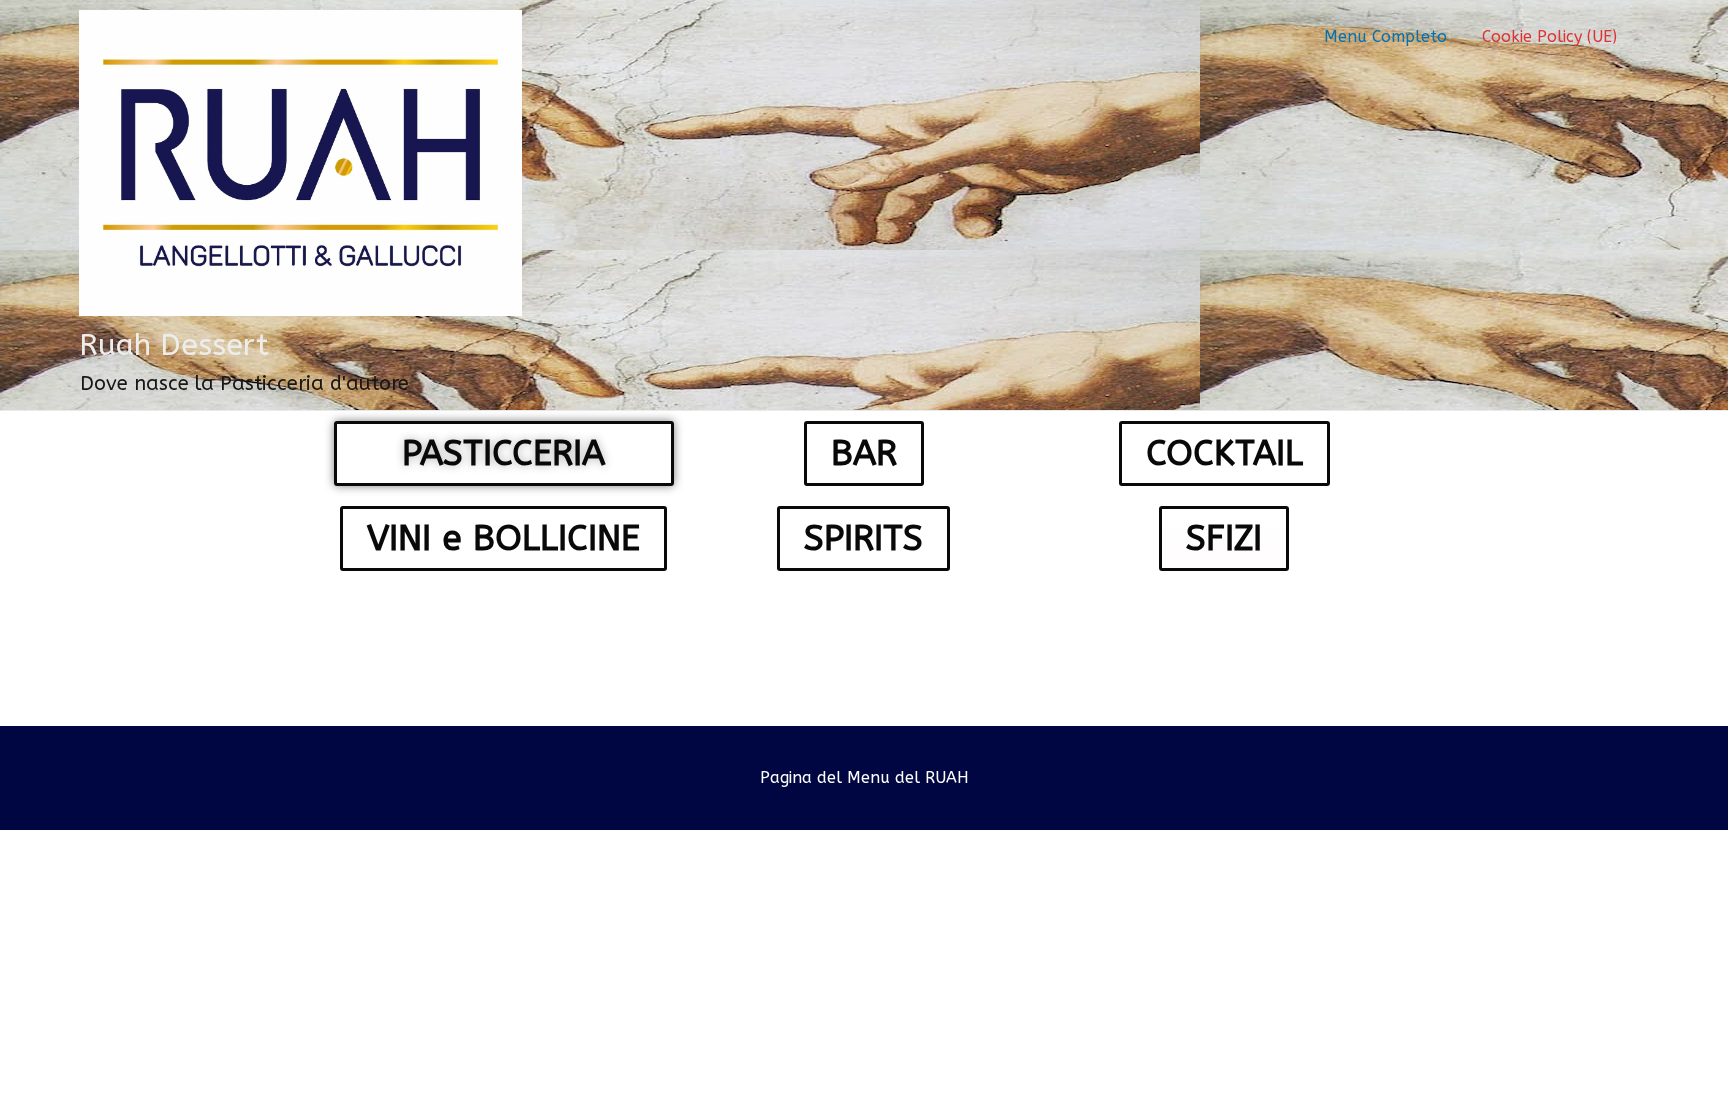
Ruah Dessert (174, 345)
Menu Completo (1385, 36)
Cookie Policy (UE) (1549, 36)
